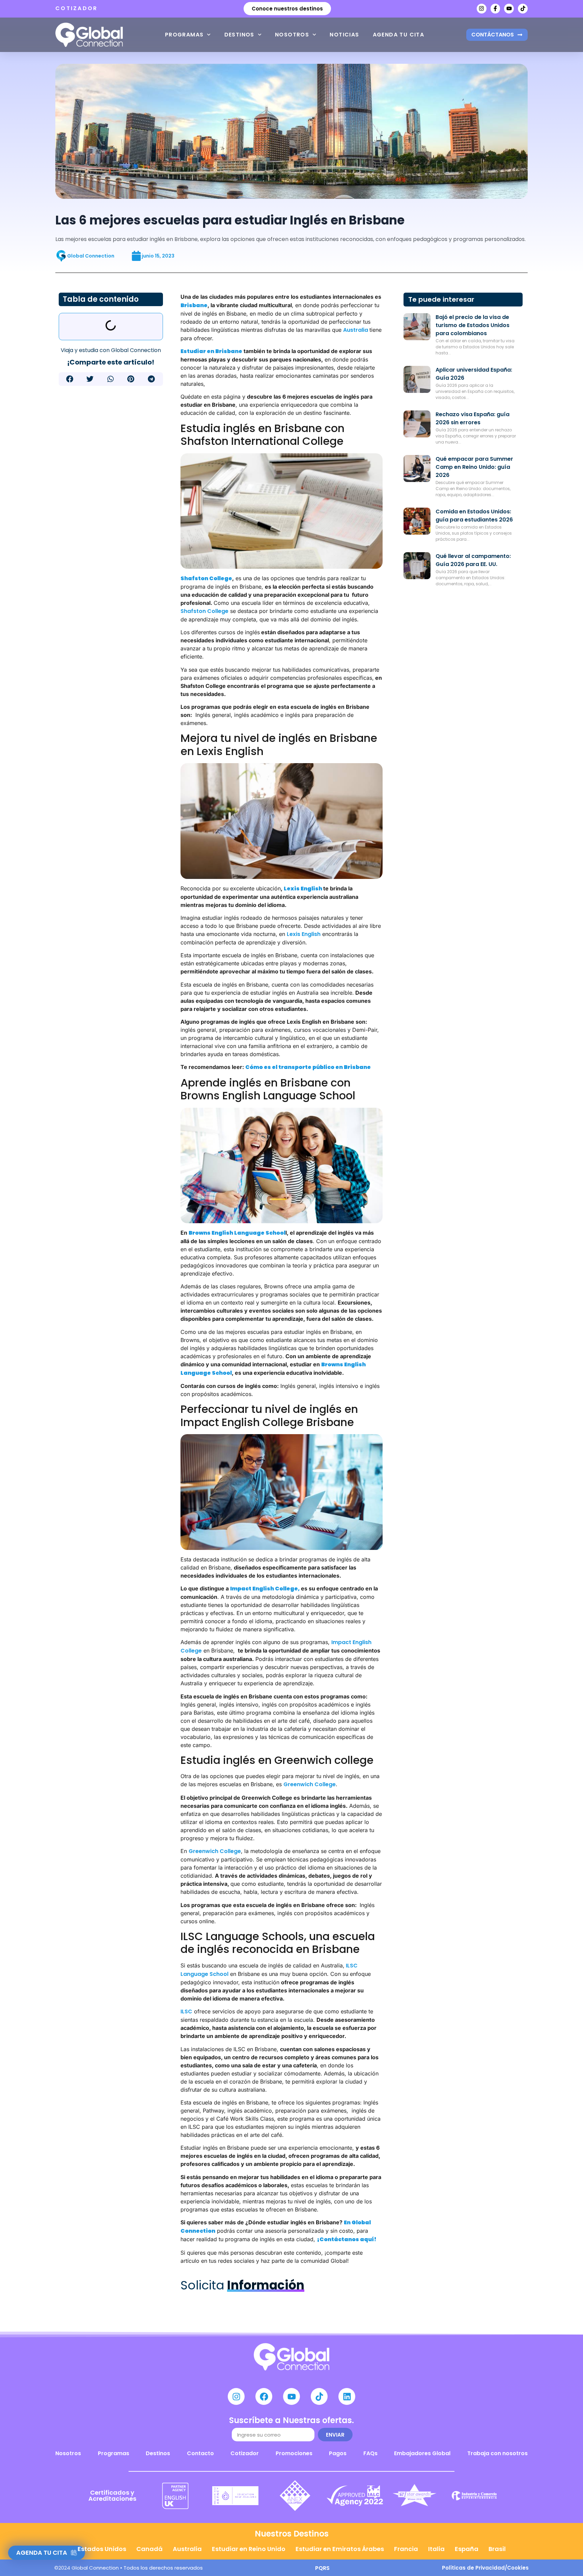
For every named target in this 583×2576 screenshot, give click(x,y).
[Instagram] (482, 9)
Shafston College (204, 611)
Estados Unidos (102, 2549)
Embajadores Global (422, 2453)
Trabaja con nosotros (497, 2453)
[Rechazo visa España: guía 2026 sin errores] (417, 424)
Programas (184, 35)
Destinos (239, 35)
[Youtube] (509, 9)
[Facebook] (264, 2396)
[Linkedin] (347, 2396)
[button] (70, 379)
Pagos (338, 2453)
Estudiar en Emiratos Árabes (340, 2549)
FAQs (370, 2453)
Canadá (149, 2549)
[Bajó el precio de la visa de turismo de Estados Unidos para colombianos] (417, 327)
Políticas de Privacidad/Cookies (485, 2568)
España (467, 2549)
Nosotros (292, 35)
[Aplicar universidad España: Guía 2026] (417, 379)
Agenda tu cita (399, 35)
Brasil (497, 2549)
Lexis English (304, 934)
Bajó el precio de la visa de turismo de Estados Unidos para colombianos (473, 325)
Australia (356, 330)
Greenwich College (310, 1784)
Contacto (200, 2453)
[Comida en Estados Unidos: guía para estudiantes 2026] (417, 521)
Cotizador (245, 2453)
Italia (436, 2549)
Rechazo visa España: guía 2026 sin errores (473, 418)
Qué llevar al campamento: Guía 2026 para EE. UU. (473, 560)
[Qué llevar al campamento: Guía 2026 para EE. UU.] (417, 566)
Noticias (344, 35)
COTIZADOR (77, 8)
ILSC (186, 2011)
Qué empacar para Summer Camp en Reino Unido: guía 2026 (474, 467)
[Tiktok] (523, 9)
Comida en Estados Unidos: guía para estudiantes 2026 (474, 516)
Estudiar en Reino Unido (249, 2549)
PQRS (322, 2568)
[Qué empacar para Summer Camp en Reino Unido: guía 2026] (417, 468)
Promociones (294, 2453)
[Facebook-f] (495, 9)
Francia (406, 2549)
